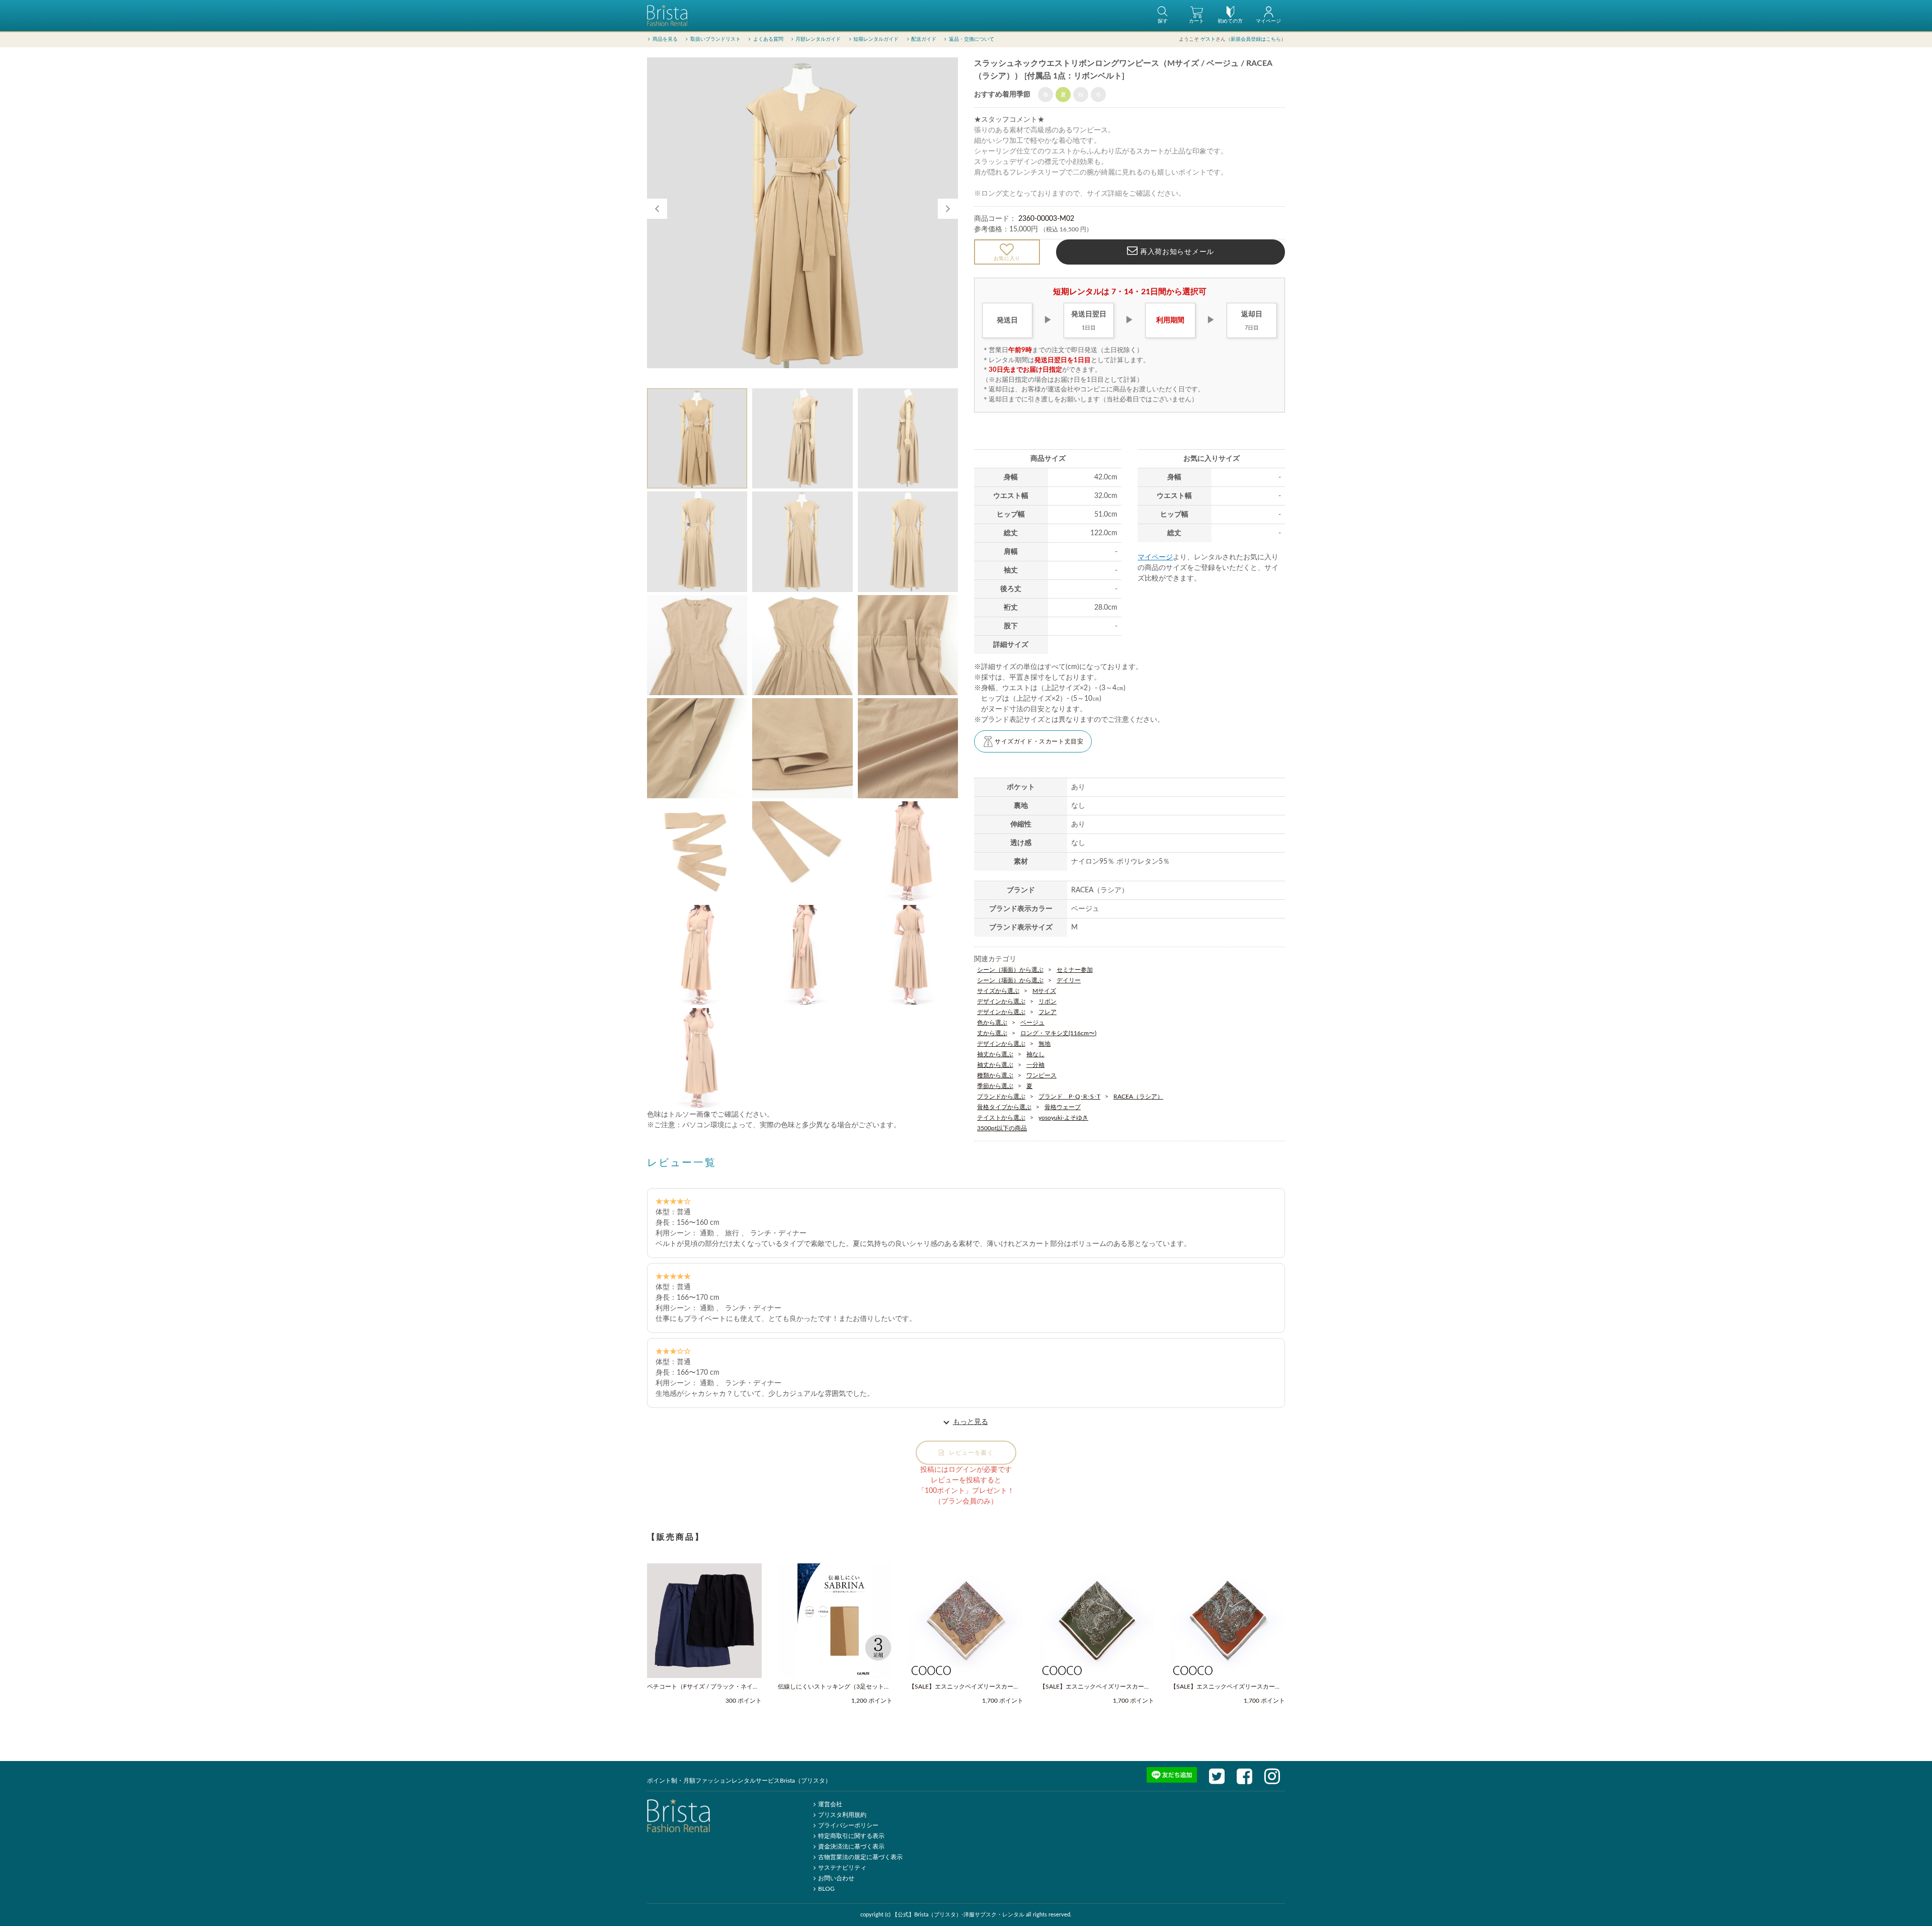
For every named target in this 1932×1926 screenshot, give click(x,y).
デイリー (1069, 980)
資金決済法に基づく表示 (851, 1847)
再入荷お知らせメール (1176, 252)
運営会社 (830, 1804)
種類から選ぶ (995, 1075)
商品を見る (665, 39)
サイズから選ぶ (998, 991)
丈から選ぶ (992, 1033)
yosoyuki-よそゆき (1063, 1118)
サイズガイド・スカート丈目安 (1039, 741)
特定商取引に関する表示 (851, 1836)
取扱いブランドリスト (715, 39)
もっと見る (971, 1422)
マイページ (1155, 557)
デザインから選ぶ (1001, 1001)
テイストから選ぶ (1001, 1118)
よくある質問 (768, 39)
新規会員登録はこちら (1256, 39)
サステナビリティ (842, 1868)
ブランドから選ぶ (1001, 1097)
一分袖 (1035, 1065)
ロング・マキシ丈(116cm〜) (1058, 1033)
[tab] (697, 438)
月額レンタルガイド (818, 39)
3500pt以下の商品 (1002, 1128)
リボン (1048, 1001)
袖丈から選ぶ (995, 1054)
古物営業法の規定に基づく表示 (860, 1857)
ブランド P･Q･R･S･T (1069, 1097)
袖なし (1035, 1054)
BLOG (826, 1889)
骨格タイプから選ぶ (1004, 1107)
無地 (1044, 1044)
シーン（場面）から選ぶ (1010, 970)
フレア (1048, 1012)
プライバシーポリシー (848, 1825)
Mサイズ (1044, 991)
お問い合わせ (836, 1878)
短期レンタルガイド (876, 39)
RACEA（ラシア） (1138, 1097)
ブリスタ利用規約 (842, 1815)
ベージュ (1032, 1023)
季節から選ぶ (995, 1086)
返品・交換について (972, 39)
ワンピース (1041, 1075)
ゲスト (1208, 39)
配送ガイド (924, 39)
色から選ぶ (992, 1023)
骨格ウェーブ (1063, 1107)
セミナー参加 (1075, 970)
